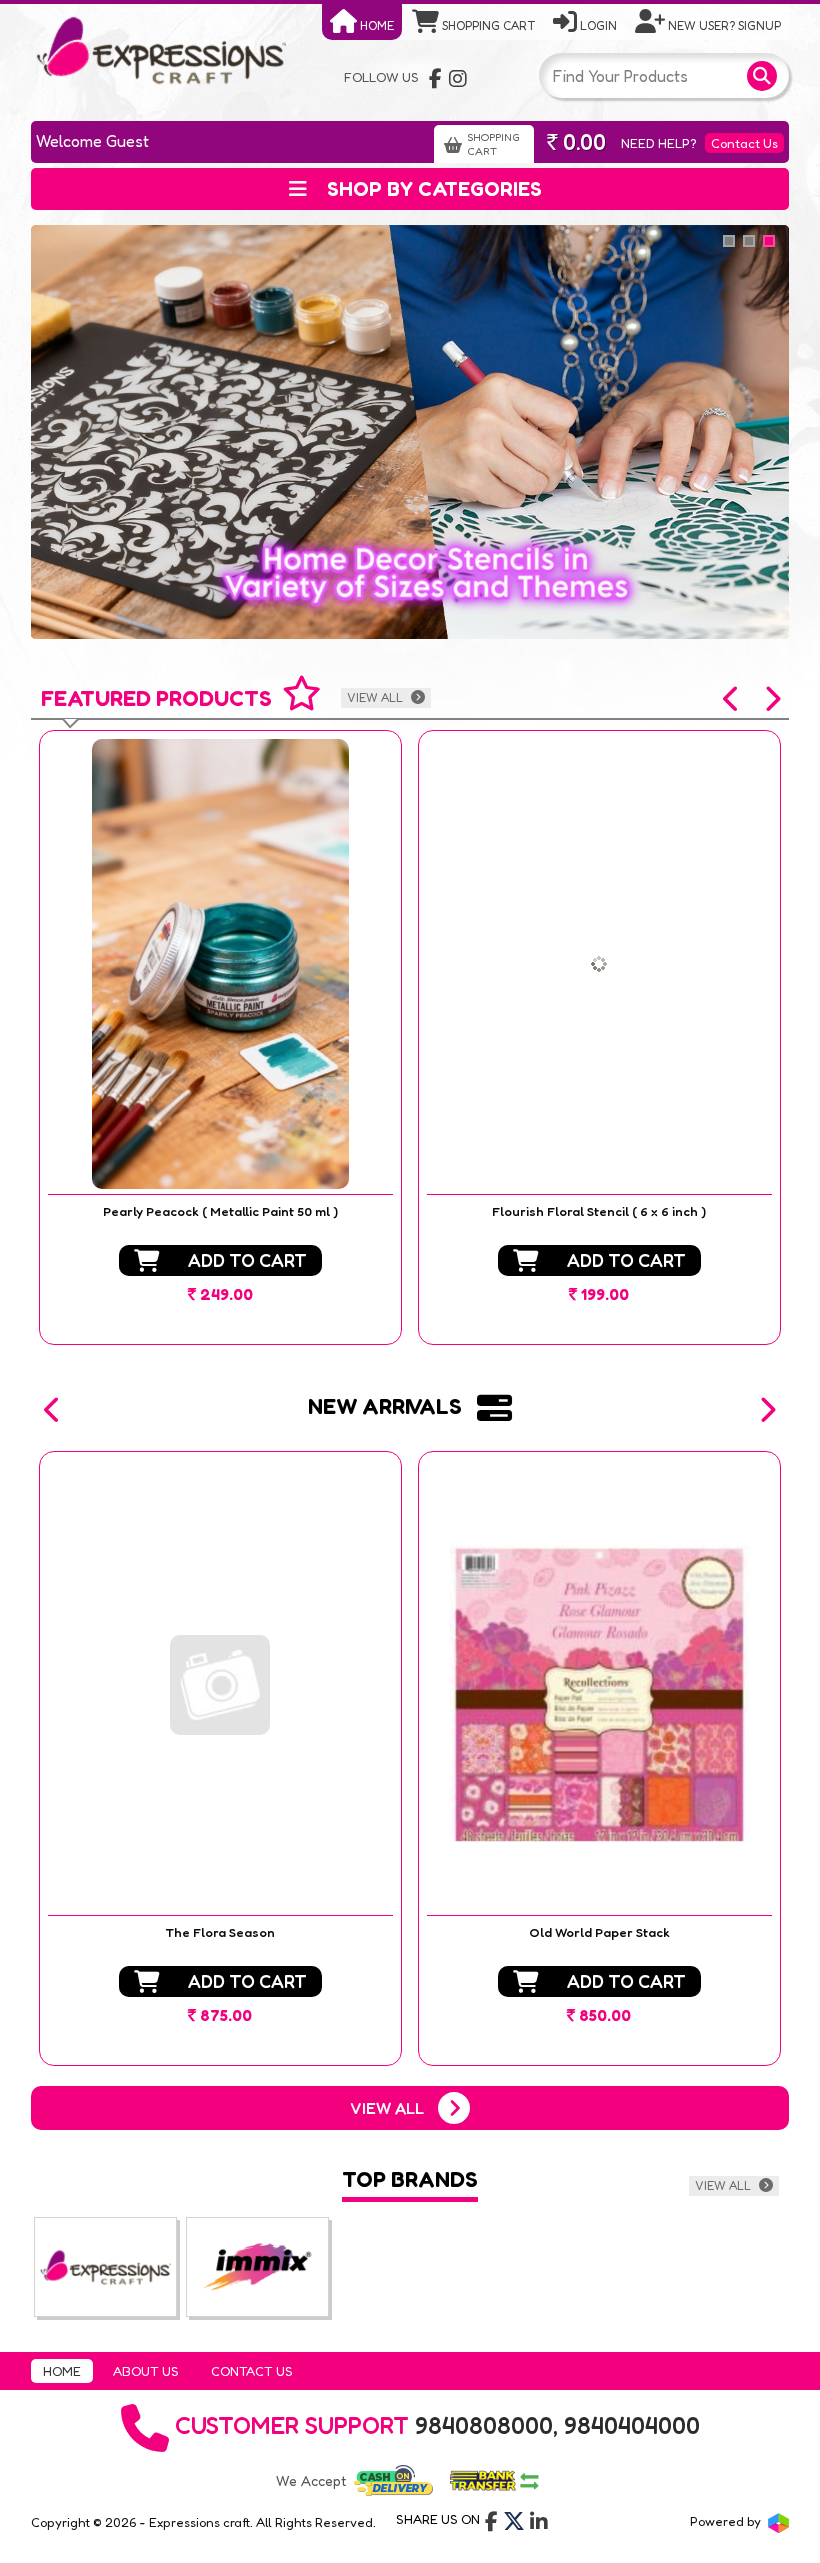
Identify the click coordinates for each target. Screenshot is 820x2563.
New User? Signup (723, 25)
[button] (732, 699)
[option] (220, 1037)
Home (375, 25)
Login (597, 25)
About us (146, 2371)
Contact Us (744, 143)
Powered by (727, 2521)
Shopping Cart (487, 25)
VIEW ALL (376, 697)
